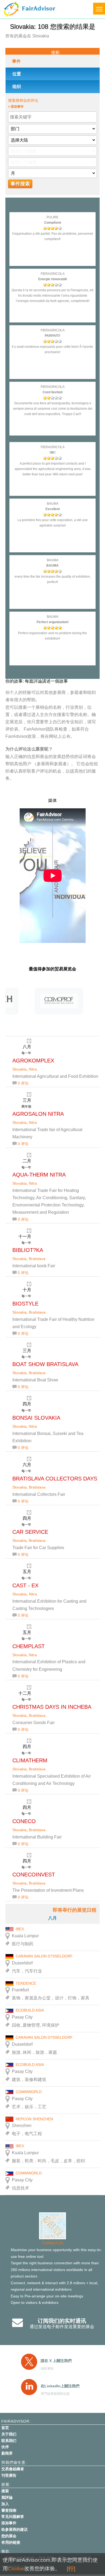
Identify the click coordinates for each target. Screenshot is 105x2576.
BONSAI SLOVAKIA (36, 1418)
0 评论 (23, 1083)
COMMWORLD (29, 2092)
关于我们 (9, 2434)
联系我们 (9, 2441)
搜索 (5, 2491)
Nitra (33, 1069)
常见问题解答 (13, 2517)
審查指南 (9, 2510)
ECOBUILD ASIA (30, 2010)
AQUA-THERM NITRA (39, 1175)
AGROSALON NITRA (38, 1114)
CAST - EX (25, 1585)
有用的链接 (11, 2542)
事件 (16, 61)
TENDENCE (26, 1983)
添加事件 (9, 2523)
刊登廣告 (9, 2475)
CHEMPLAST (29, 1646)
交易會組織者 (13, 2469)
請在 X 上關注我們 (56, 2361)
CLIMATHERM (30, 1760)
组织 (17, 87)
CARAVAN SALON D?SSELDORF (44, 1956)
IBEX (20, 1929)
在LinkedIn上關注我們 (60, 2386)
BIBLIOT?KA (28, 1250)
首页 (5, 2428)
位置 (17, 74)
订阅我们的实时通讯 (62, 2321)
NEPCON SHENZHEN (34, 2119)
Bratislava (37, 1259)
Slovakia (20, 1069)
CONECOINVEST (34, 1875)
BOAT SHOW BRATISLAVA (45, 1364)
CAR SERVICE (30, 1532)
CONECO (24, 1821)
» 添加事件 (16, 107)
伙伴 (5, 2447)
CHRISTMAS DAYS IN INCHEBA (52, 1707)
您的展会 (9, 2536)
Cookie (16, 2569)
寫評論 (7, 2497)
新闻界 (7, 2453)
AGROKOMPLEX (33, 1061)
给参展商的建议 (15, 2529)
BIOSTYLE (25, 1304)
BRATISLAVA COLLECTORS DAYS (55, 1479)
